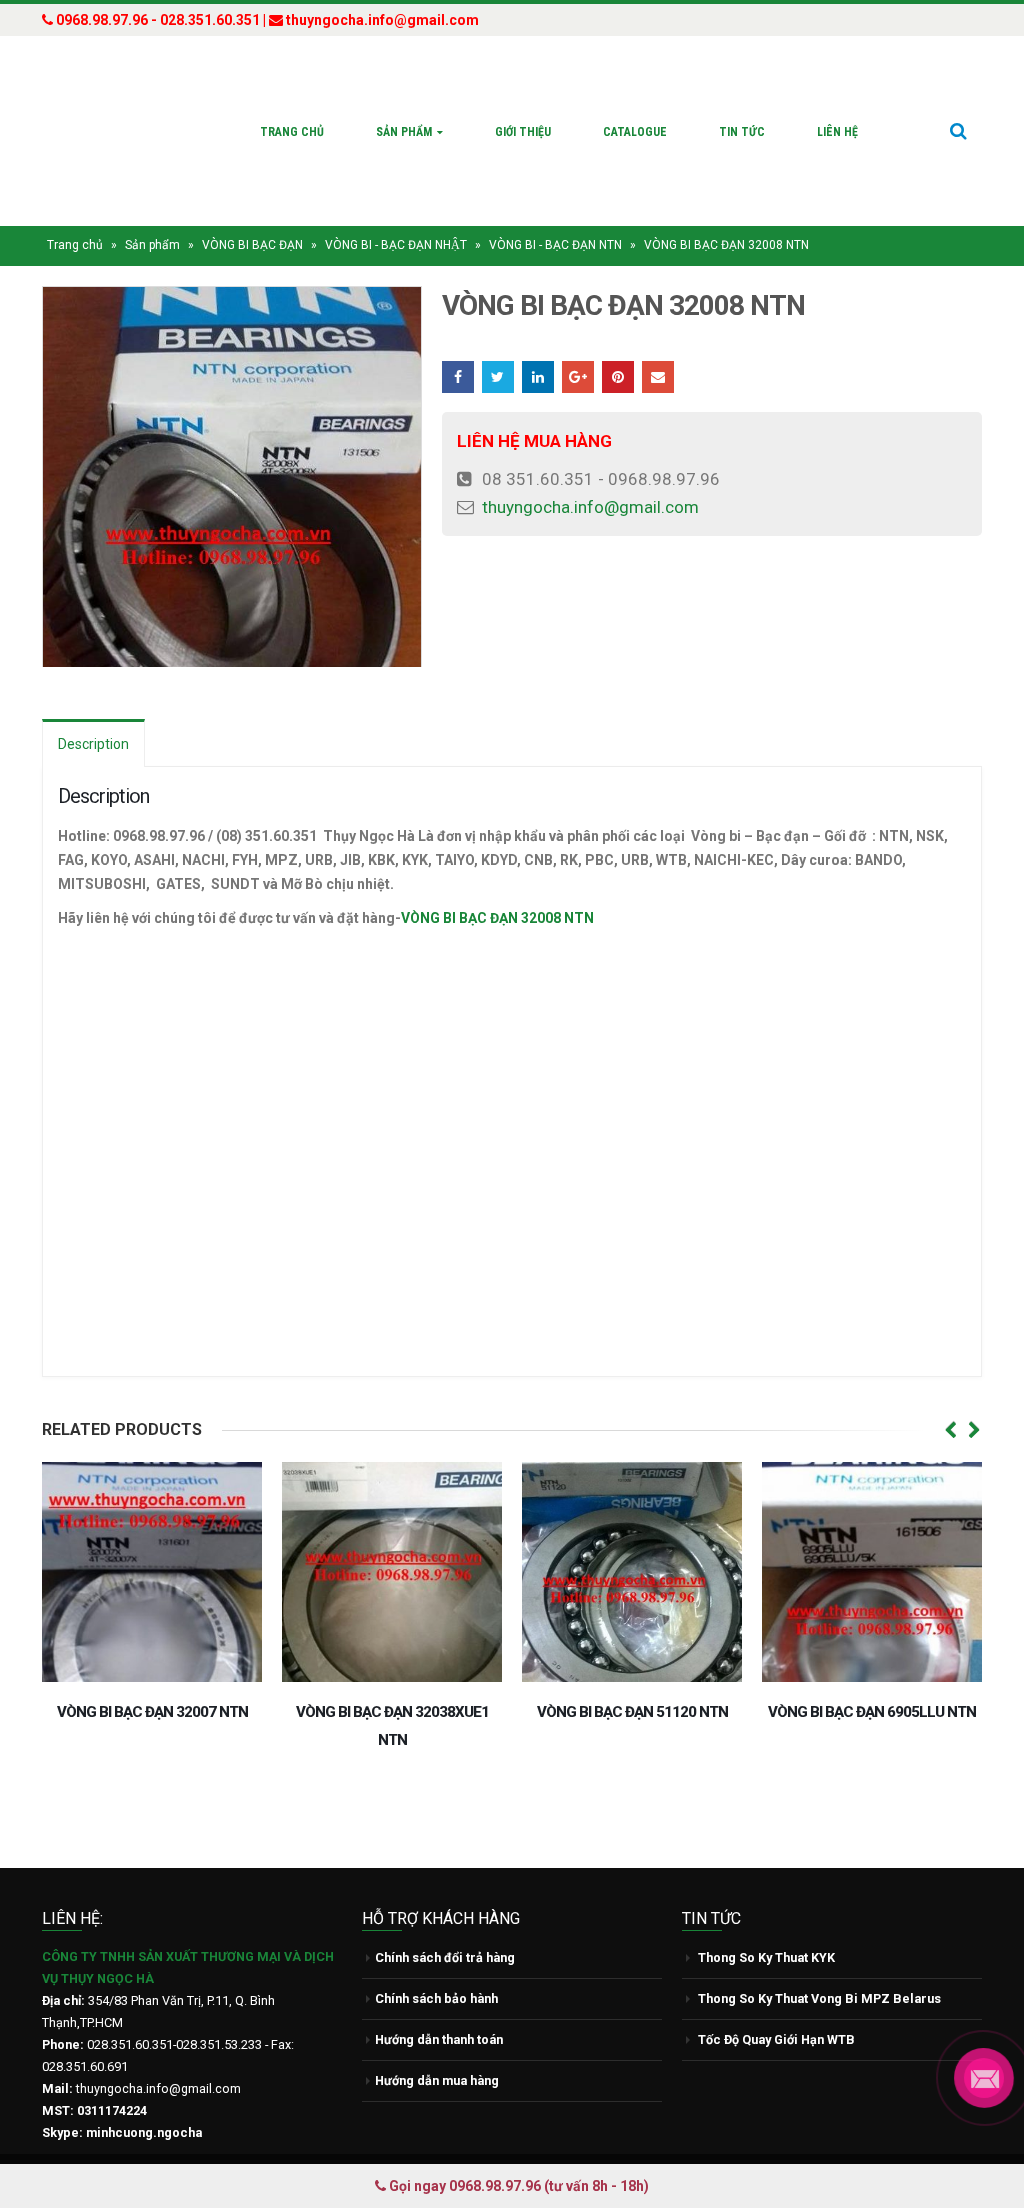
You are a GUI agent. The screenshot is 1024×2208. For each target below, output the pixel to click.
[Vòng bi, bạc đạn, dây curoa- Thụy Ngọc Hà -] (117, 112)
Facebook (458, 339)
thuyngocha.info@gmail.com (590, 469)
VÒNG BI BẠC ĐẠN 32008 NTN (497, 880)
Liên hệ (837, 112)
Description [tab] (93, 706)
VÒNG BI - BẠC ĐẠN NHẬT (396, 207)
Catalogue (635, 112)
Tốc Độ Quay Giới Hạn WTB (776, 2001)
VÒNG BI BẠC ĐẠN (252, 207)
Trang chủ (292, 112)
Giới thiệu (523, 112)
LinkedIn (538, 339)
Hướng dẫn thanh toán (439, 2001)
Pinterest (618, 339)
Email (658, 339)
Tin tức (742, 112)
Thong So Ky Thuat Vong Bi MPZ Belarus (819, 1960)
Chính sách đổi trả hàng (445, 1919)
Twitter (498, 339)
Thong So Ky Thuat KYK (766, 1919)
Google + (578, 339)
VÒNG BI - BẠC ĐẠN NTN (555, 207)
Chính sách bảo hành (436, 1960)
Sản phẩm (404, 112)
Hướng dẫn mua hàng (437, 2042)
